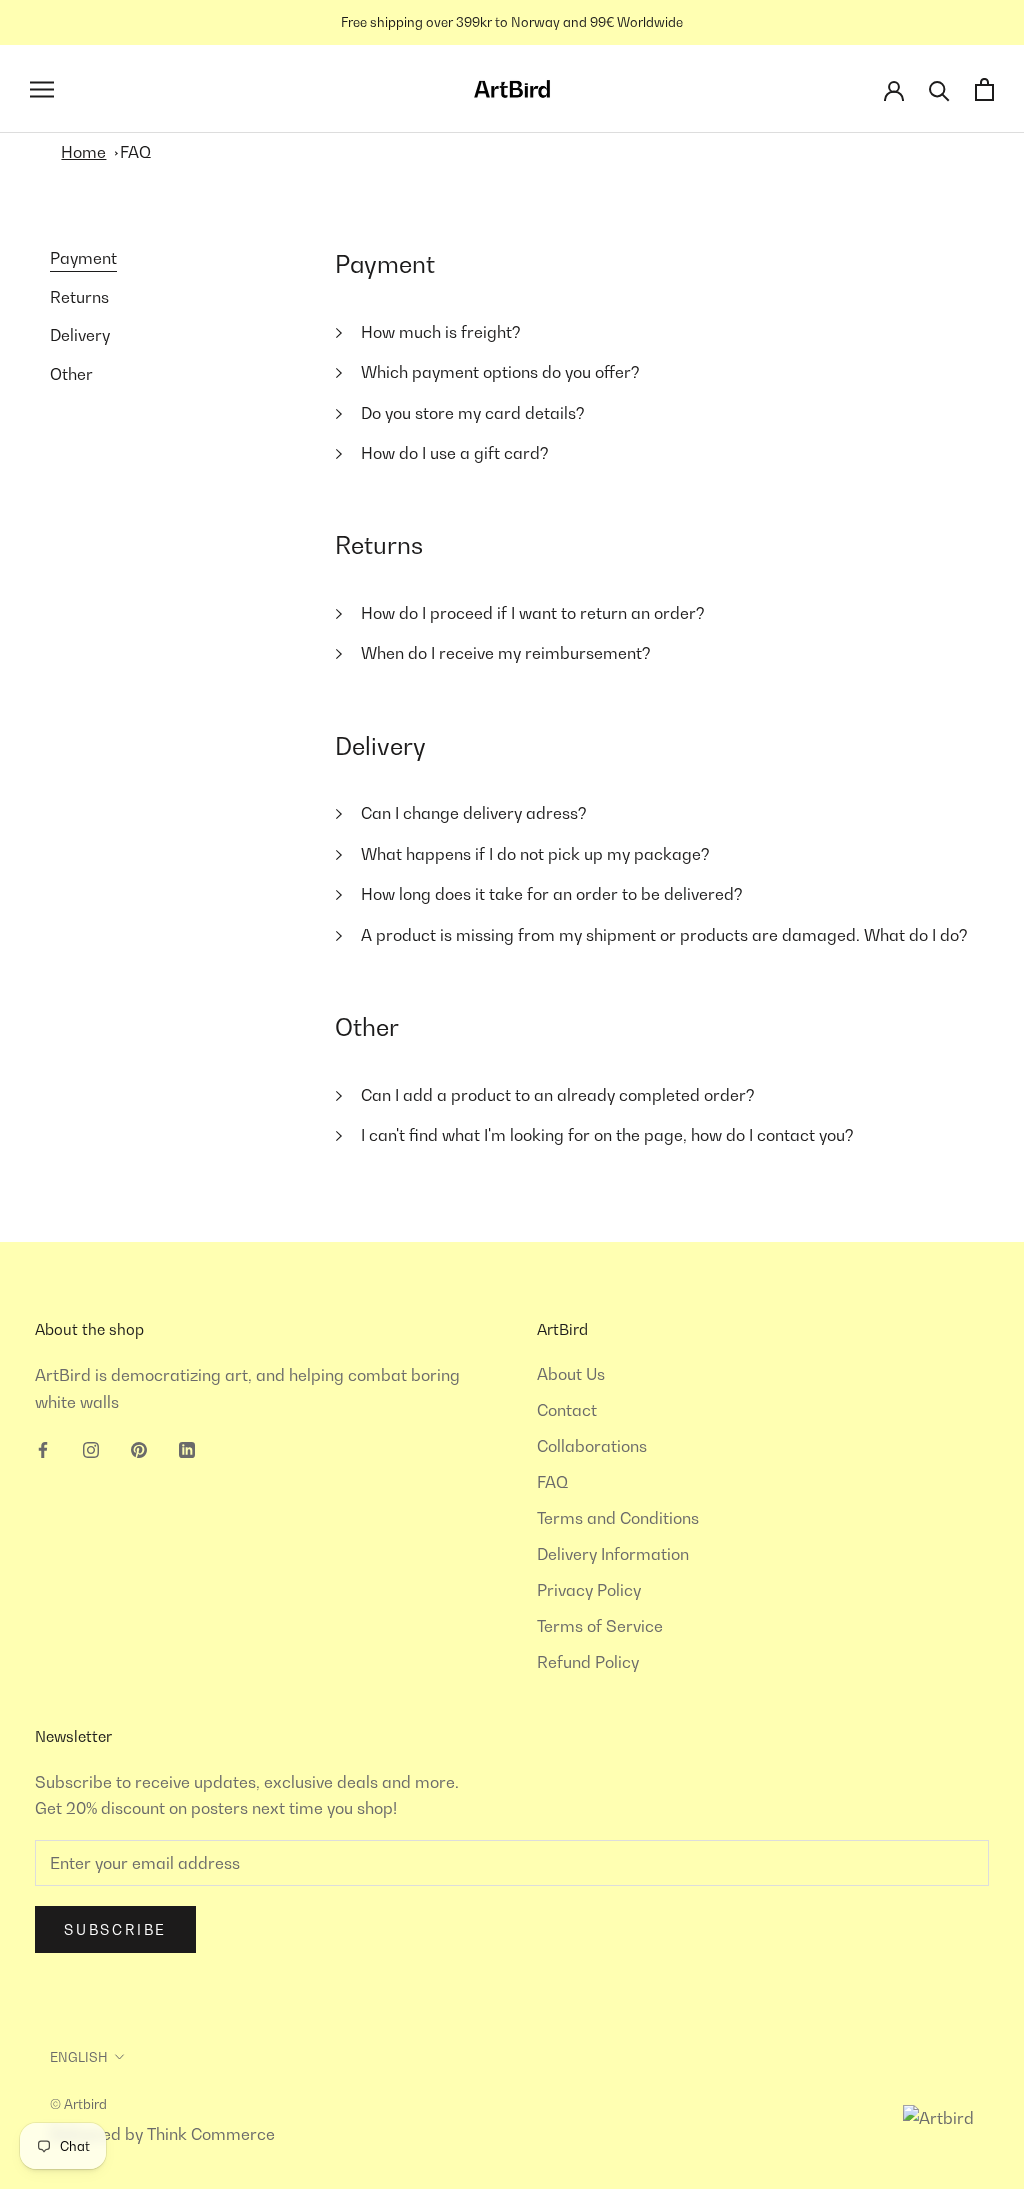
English (79, 2057)
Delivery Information (613, 1554)
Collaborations (592, 1446)
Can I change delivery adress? (474, 813)
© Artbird (78, 2104)
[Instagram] (91, 1448)
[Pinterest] (139, 1448)
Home (83, 152)
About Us (571, 1374)
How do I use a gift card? (455, 453)
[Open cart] (984, 89)
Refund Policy (588, 1662)
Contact (567, 1410)
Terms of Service (600, 1626)
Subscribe (115, 1929)
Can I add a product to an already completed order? (558, 1095)
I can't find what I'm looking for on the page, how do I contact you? (607, 1135)
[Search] (939, 89)
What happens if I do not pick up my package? (535, 854)
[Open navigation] (42, 89)
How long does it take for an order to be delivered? (552, 894)
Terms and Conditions (618, 1518)
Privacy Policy (589, 1590)
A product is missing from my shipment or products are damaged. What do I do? (664, 935)
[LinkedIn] (187, 1448)
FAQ (135, 152)
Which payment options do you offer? (500, 372)
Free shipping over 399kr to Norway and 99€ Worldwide (512, 22)
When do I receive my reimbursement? (506, 653)
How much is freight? (441, 332)
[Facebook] (43, 1448)
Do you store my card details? (473, 413)
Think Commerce (211, 2134)
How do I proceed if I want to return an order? (533, 613)
